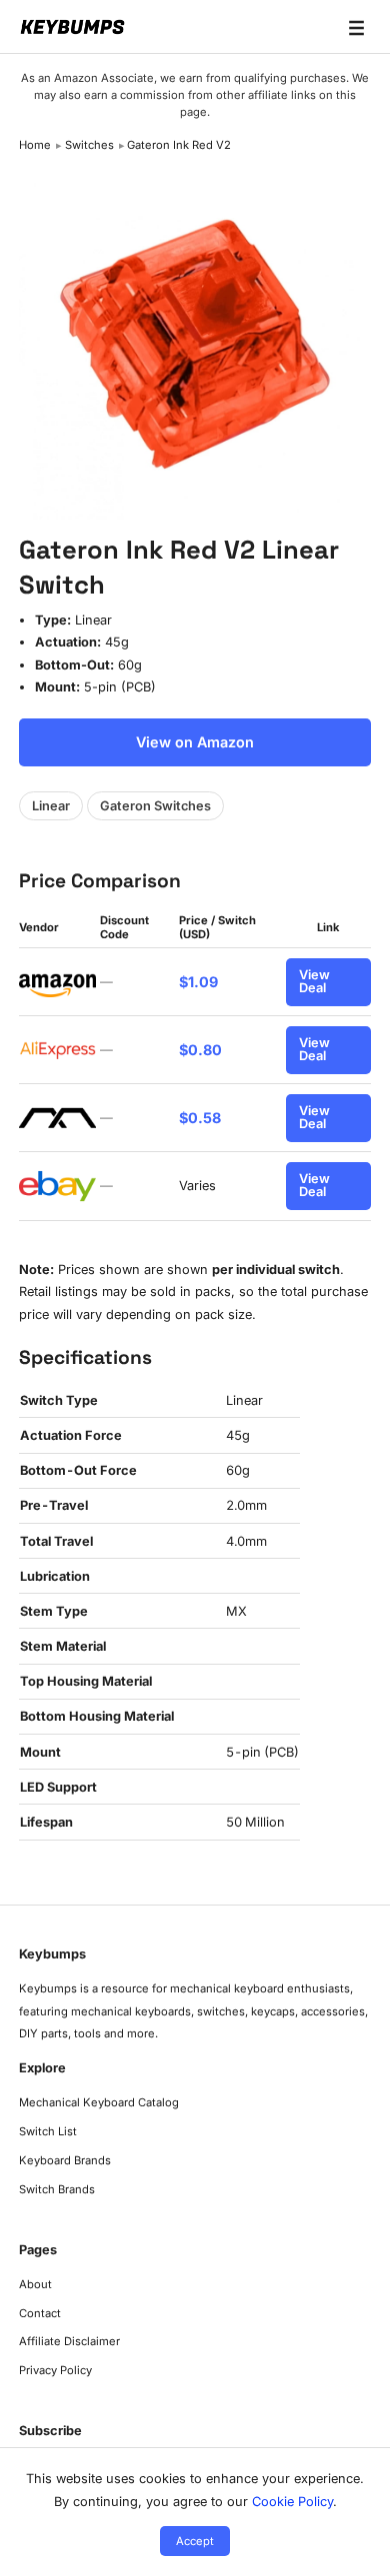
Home (35, 145)
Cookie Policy (292, 2502)
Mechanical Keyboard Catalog (99, 2102)
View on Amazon (195, 742)
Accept (195, 2541)
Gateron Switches (155, 806)
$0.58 (200, 1118)
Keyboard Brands (65, 2160)
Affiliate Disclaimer (69, 2341)
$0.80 (200, 1050)
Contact (40, 2313)
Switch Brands (57, 2189)
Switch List (48, 2131)
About (35, 2284)
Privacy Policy (55, 2370)
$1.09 (198, 982)
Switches (89, 145)
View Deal (314, 981)
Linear (51, 806)
